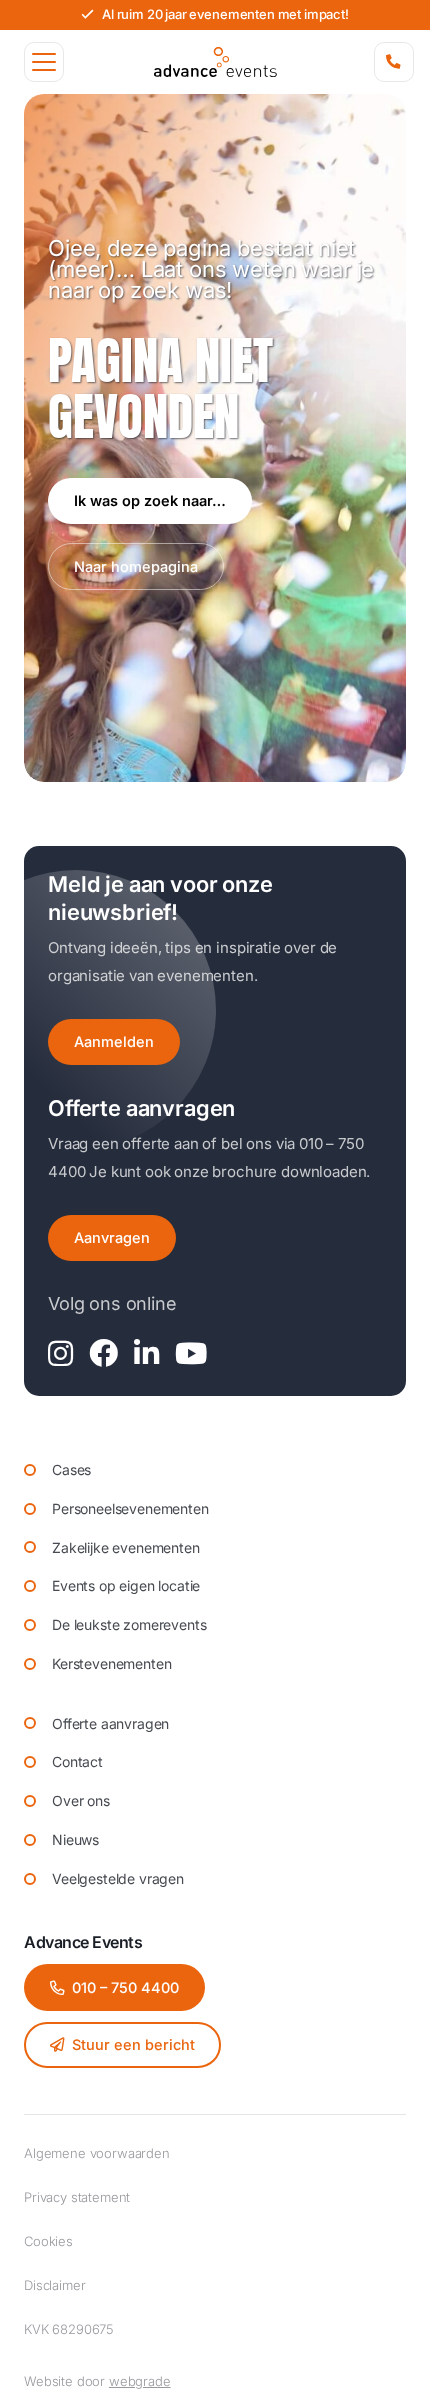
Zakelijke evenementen (126, 1547)
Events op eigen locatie (126, 1585)
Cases (71, 1469)
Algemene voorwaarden (97, 2153)
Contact (77, 1761)
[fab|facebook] (103, 1354)
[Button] (394, 62)
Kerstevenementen (111, 1663)
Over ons (81, 1800)
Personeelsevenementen (130, 1508)
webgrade (140, 2381)
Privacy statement (77, 2197)
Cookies (48, 2241)
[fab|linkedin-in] (146, 1354)
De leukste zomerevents (129, 1624)
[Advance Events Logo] (215, 62)
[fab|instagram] (60, 1354)
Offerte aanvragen (110, 1723)
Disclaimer (54, 2285)
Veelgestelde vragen (118, 1878)
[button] (44, 62)
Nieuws (75, 1839)
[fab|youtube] (191, 1354)
